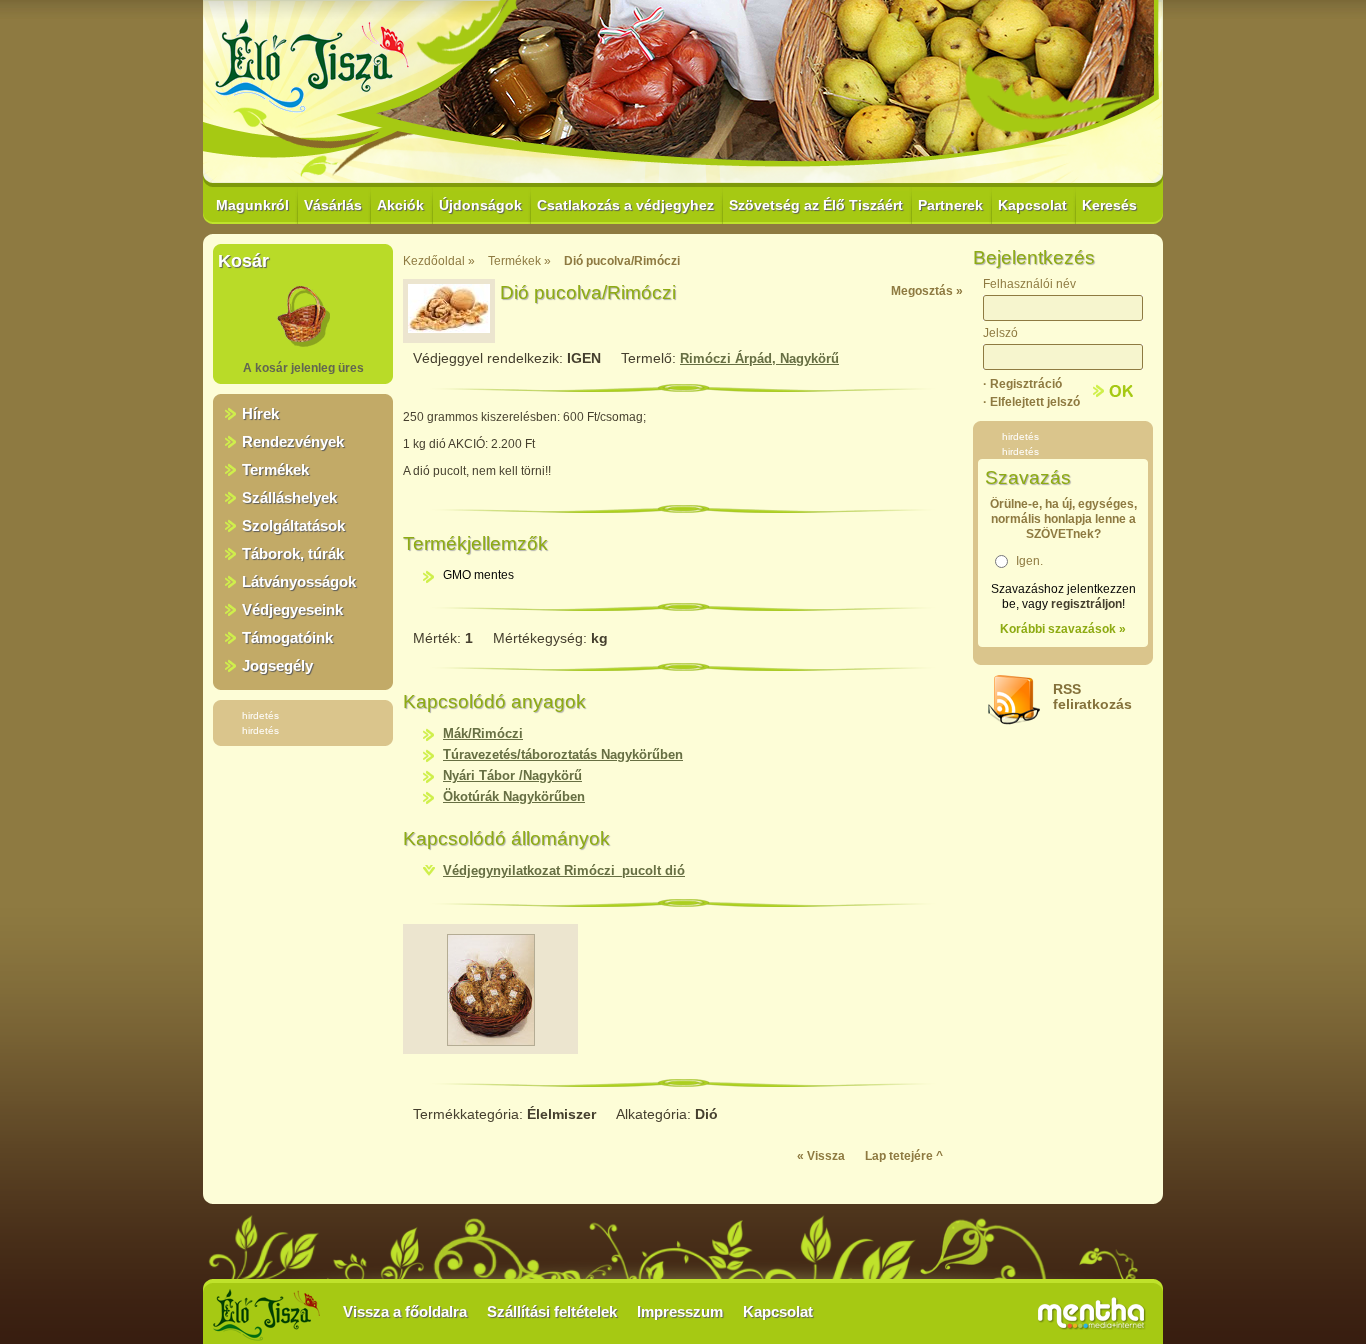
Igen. (1029, 561)
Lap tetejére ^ (904, 1156)
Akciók (400, 205)
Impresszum (680, 1311)
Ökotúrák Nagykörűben (514, 796)
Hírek (260, 413)
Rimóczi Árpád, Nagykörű (759, 358)
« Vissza (821, 1156)
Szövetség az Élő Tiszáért (816, 205)
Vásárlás (333, 205)
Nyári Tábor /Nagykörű (512, 775)
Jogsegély (277, 665)
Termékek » (519, 261)
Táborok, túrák (293, 553)
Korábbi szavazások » (1063, 629)
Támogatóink (287, 637)
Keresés (1109, 205)
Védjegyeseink (292, 609)
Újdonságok (480, 205)
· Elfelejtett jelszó (1031, 402)
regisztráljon (1086, 604)
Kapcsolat (1032, 205)
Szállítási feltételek (552, 1311)
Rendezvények (293, 441)
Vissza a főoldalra (405, 1311)
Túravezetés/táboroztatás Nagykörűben (563, 754)
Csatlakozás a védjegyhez (625, 205)
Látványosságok (299, 581)
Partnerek (950, 205)
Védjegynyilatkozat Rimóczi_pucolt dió (564, 870)
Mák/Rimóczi (483, 733)
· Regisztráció (1022, 384)
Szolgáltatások (293, 525)
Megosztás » (927, 291)
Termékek (275, 469)
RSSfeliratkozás (1092, 696)
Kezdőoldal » (439, 261)
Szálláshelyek (289, 497)
